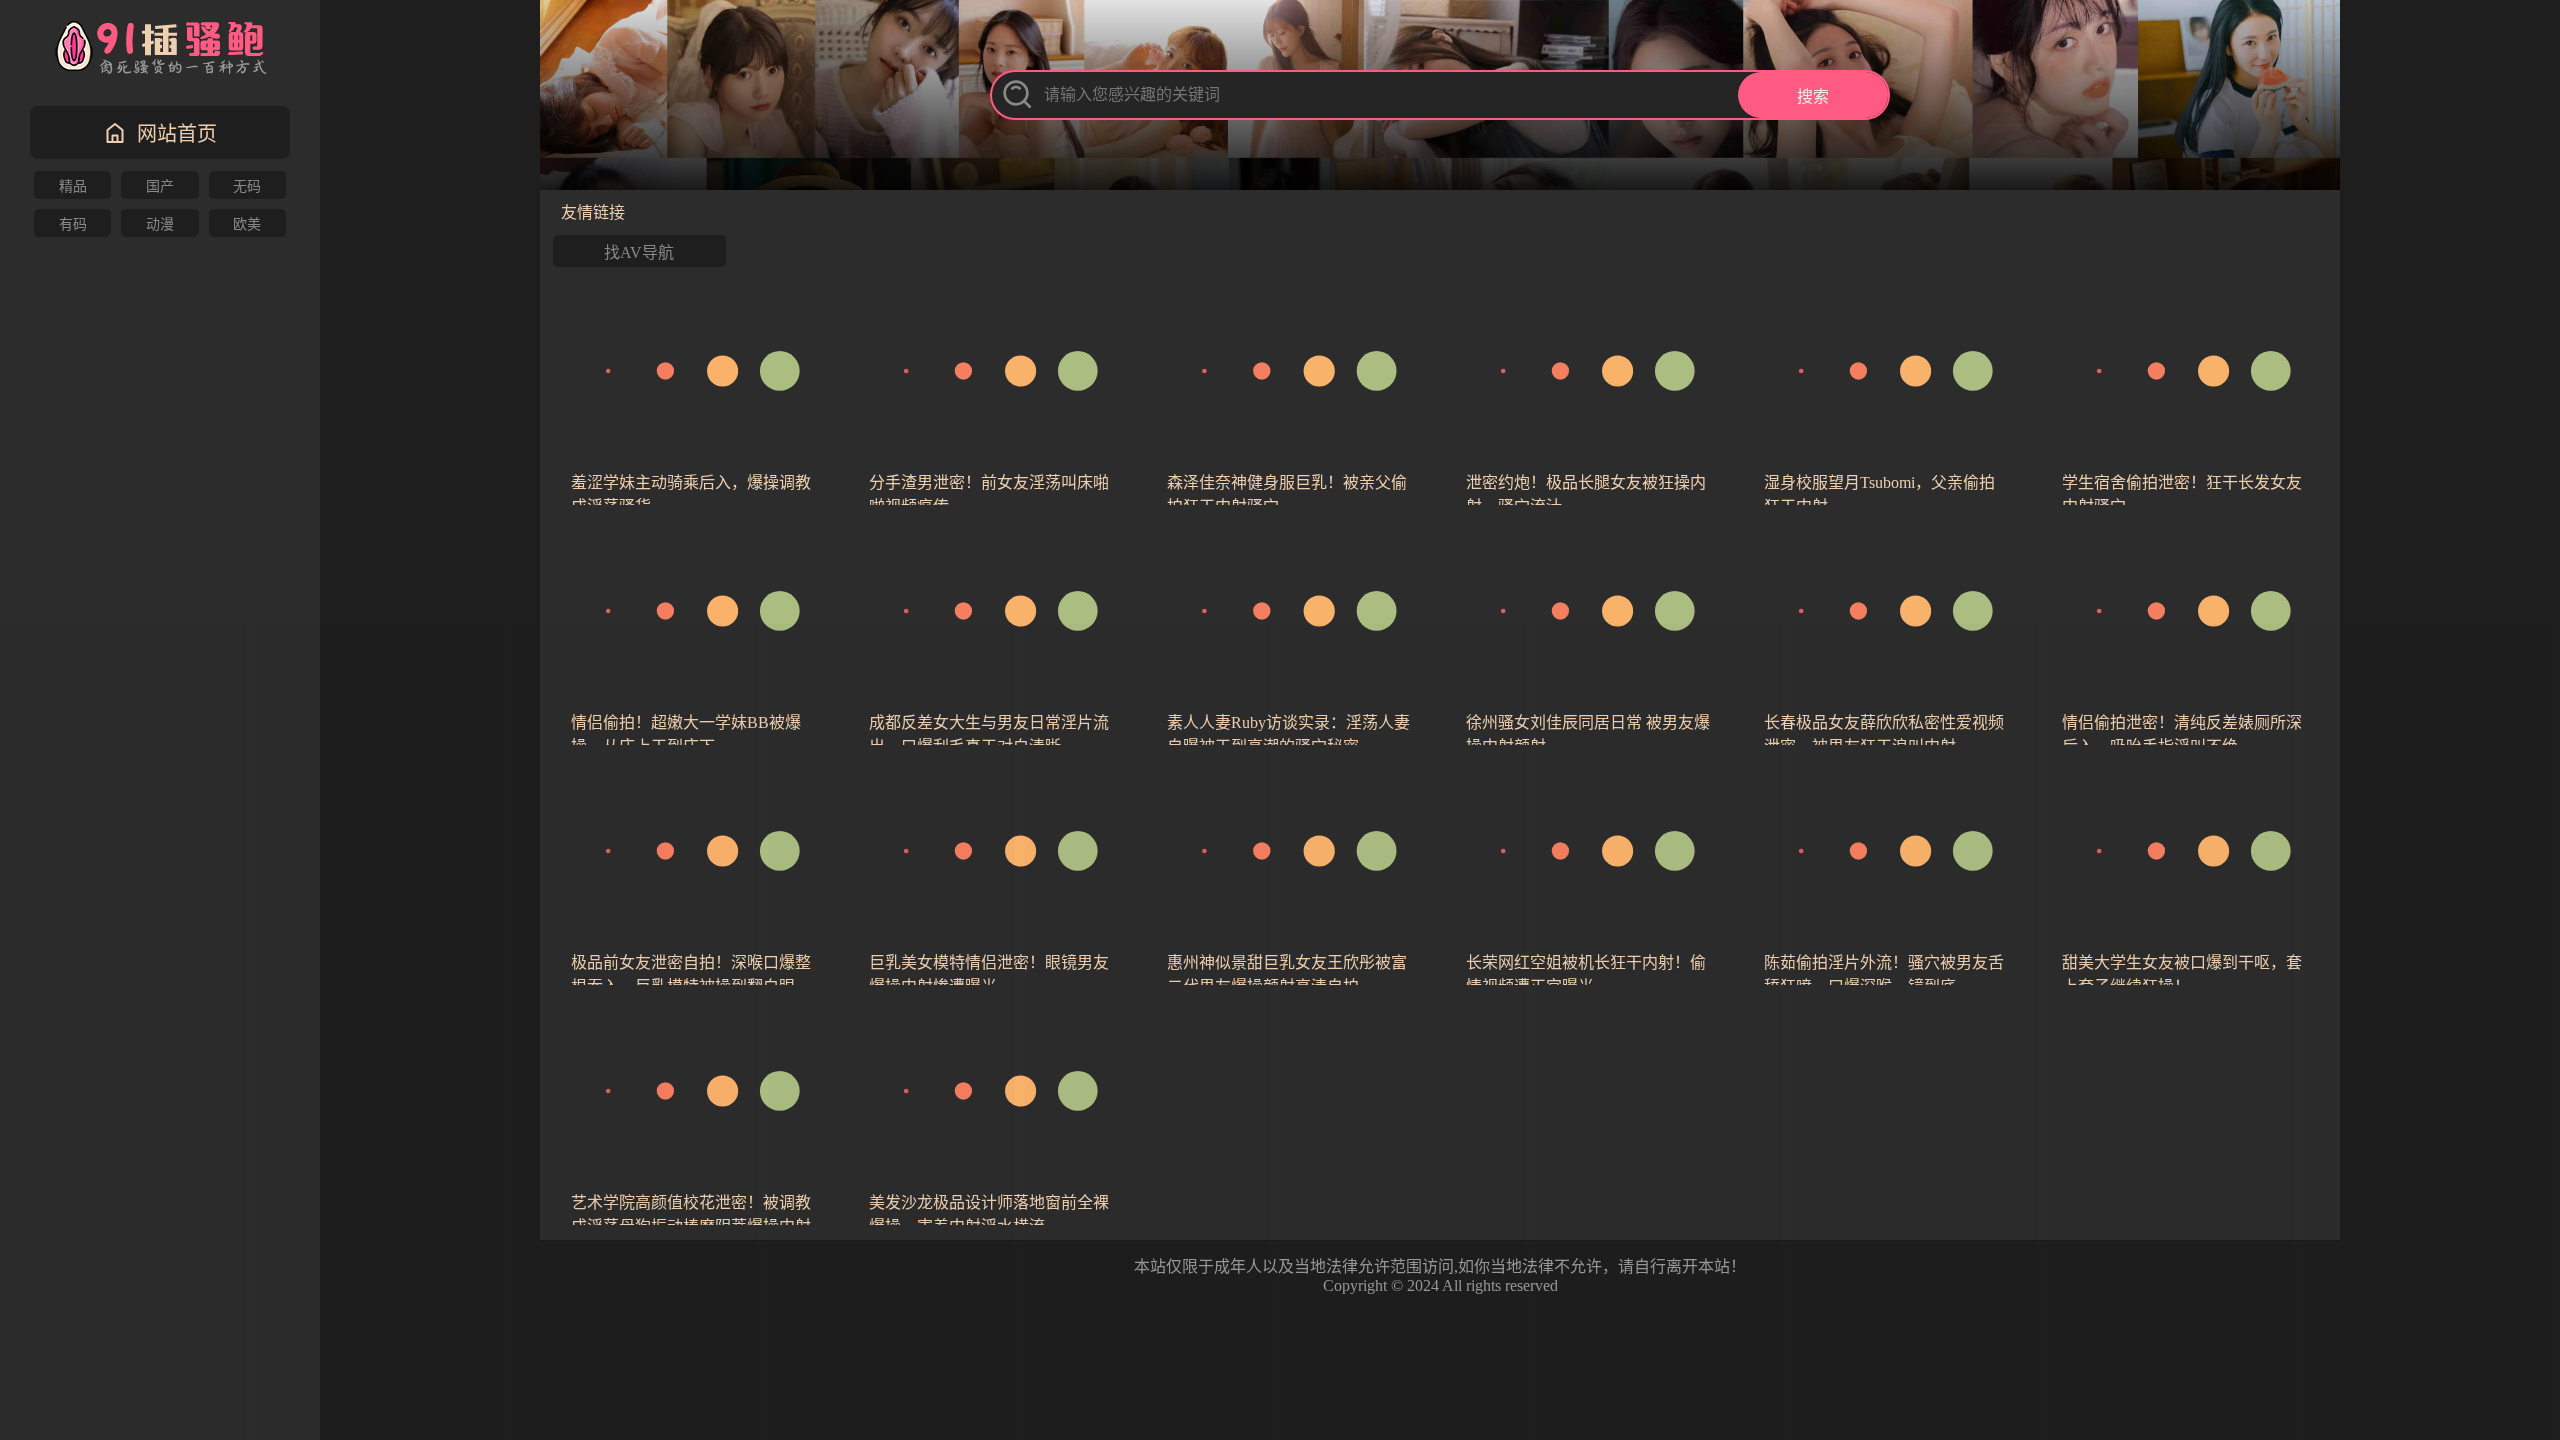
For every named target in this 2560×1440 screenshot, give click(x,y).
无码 (247, 186)
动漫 (160, 224)
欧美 (247, 224)
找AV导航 (639, 252)
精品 (73, 186)
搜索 (1813, 96)
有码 (73, 224)
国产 (160, 186)
